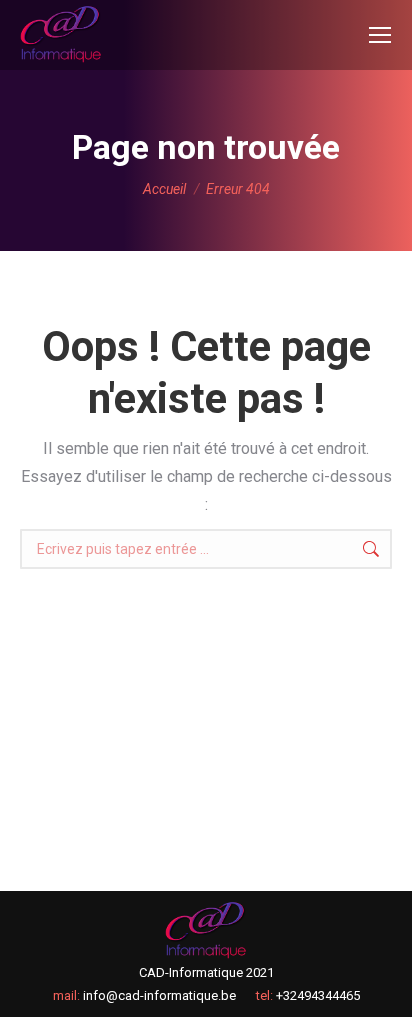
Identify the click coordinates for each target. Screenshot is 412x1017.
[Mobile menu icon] (380, 35)
